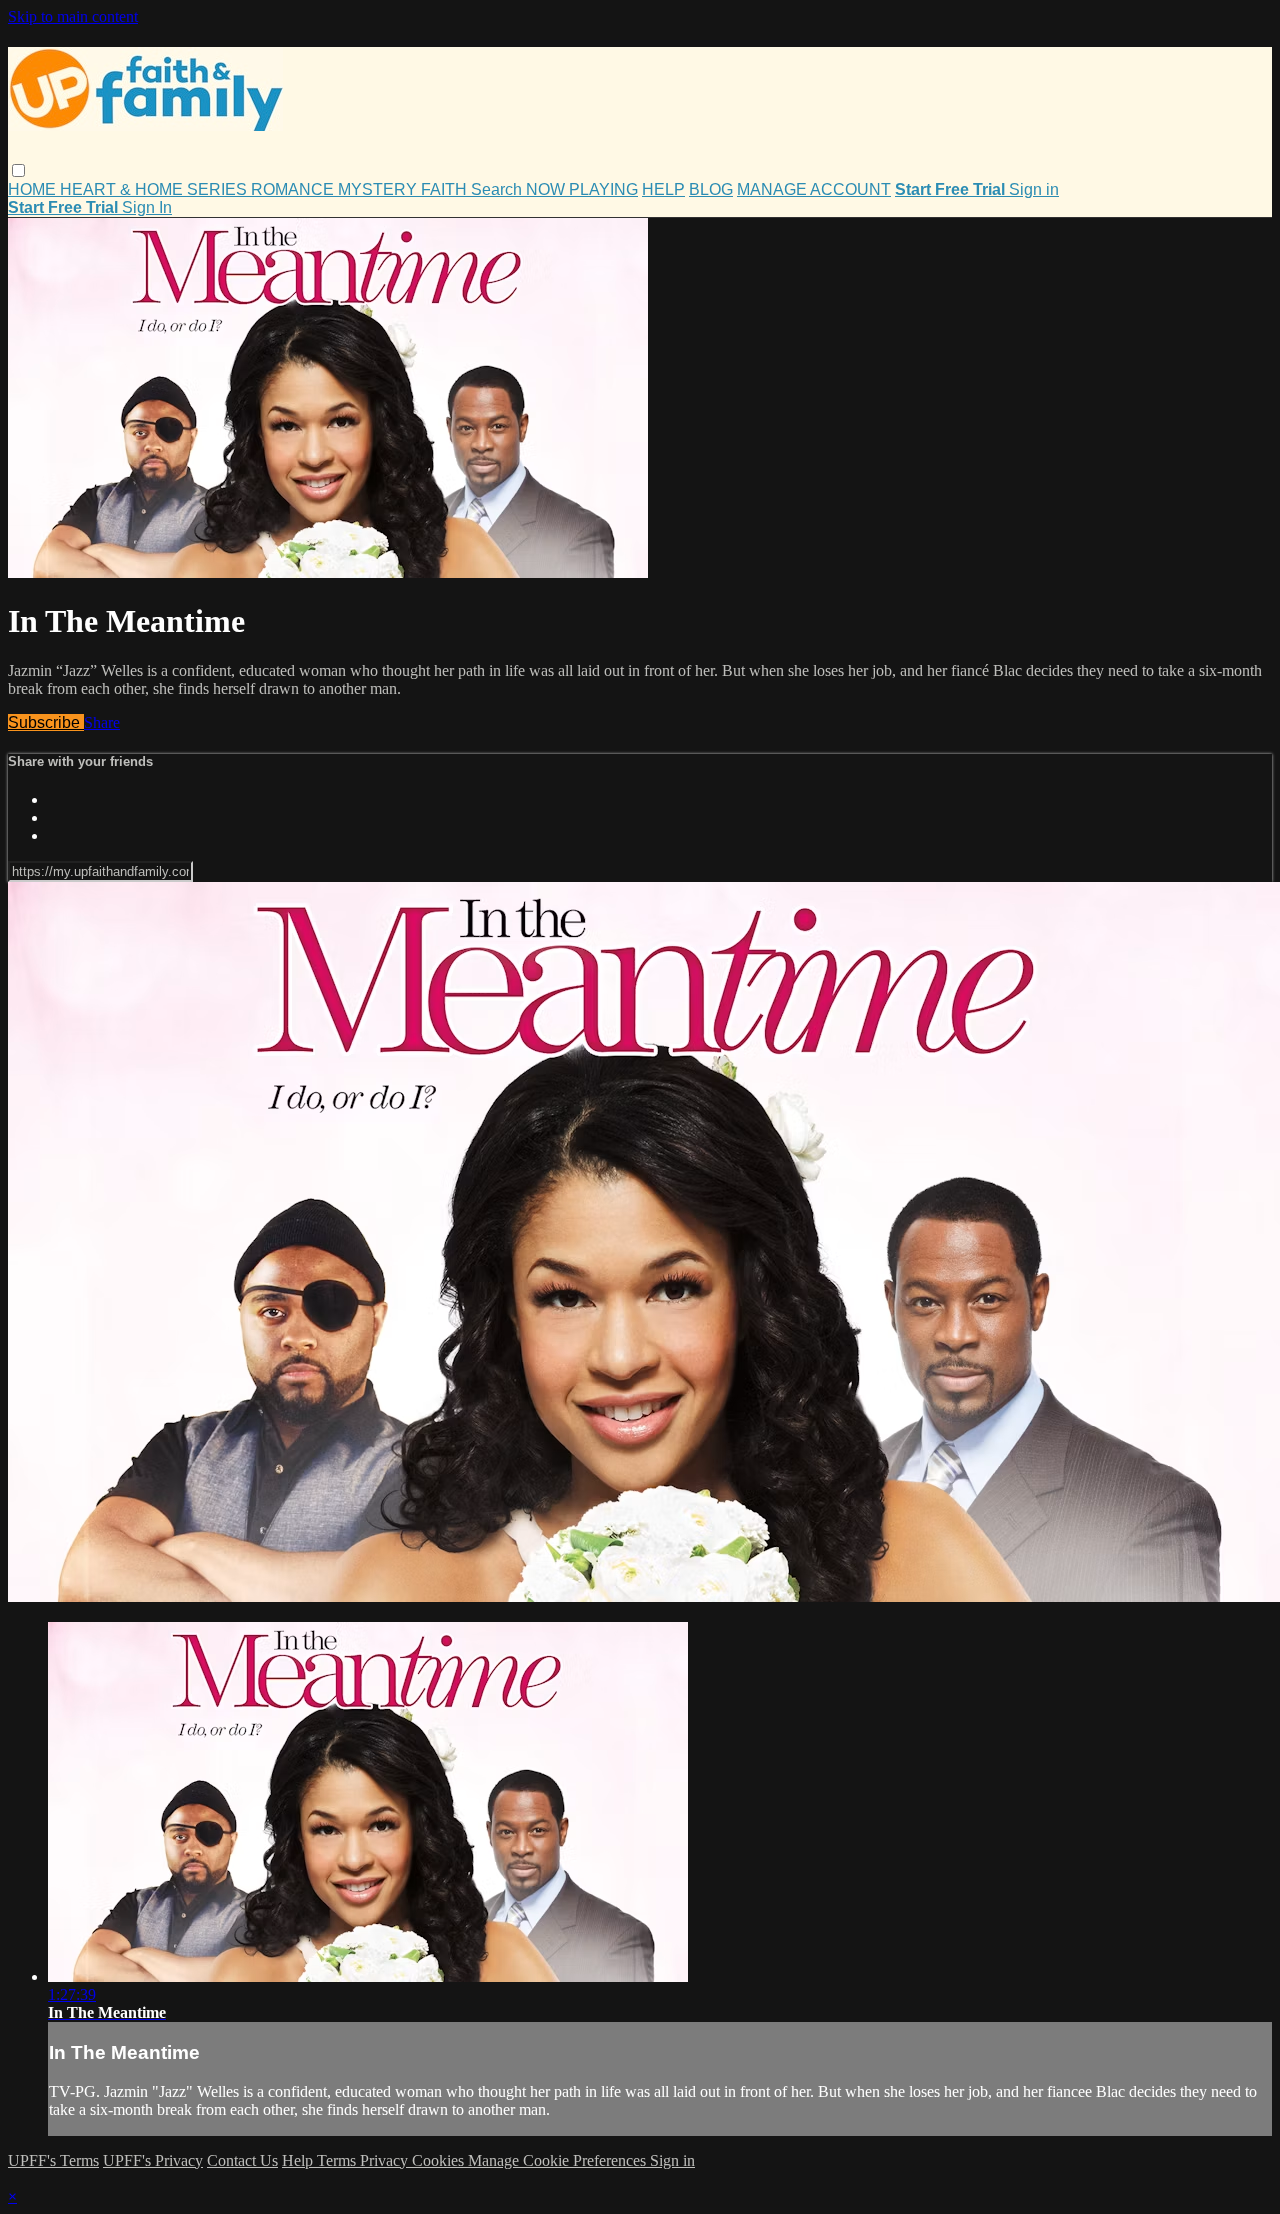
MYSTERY (379, 189)
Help (299, 2160)
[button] (18, 170)
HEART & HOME (123, 189)
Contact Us (242, 2160)
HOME (34, 189)
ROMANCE (294, 189)
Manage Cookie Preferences (559, 2160)
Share (102, 722)
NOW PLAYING (582, 189)
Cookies (440, 2160)
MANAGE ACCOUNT (814, 189)
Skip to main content (73, 16)
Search (498, 189)
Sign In (147, 207)
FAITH (446, 189)
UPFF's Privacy (153, 2160)
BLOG (711, 189)
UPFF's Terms (53, 2160)
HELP (663, 189)
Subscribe (46, 722)
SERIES (219, 189)
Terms (338, 2160)
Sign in (1034, 189)
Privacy (386, 2160)
